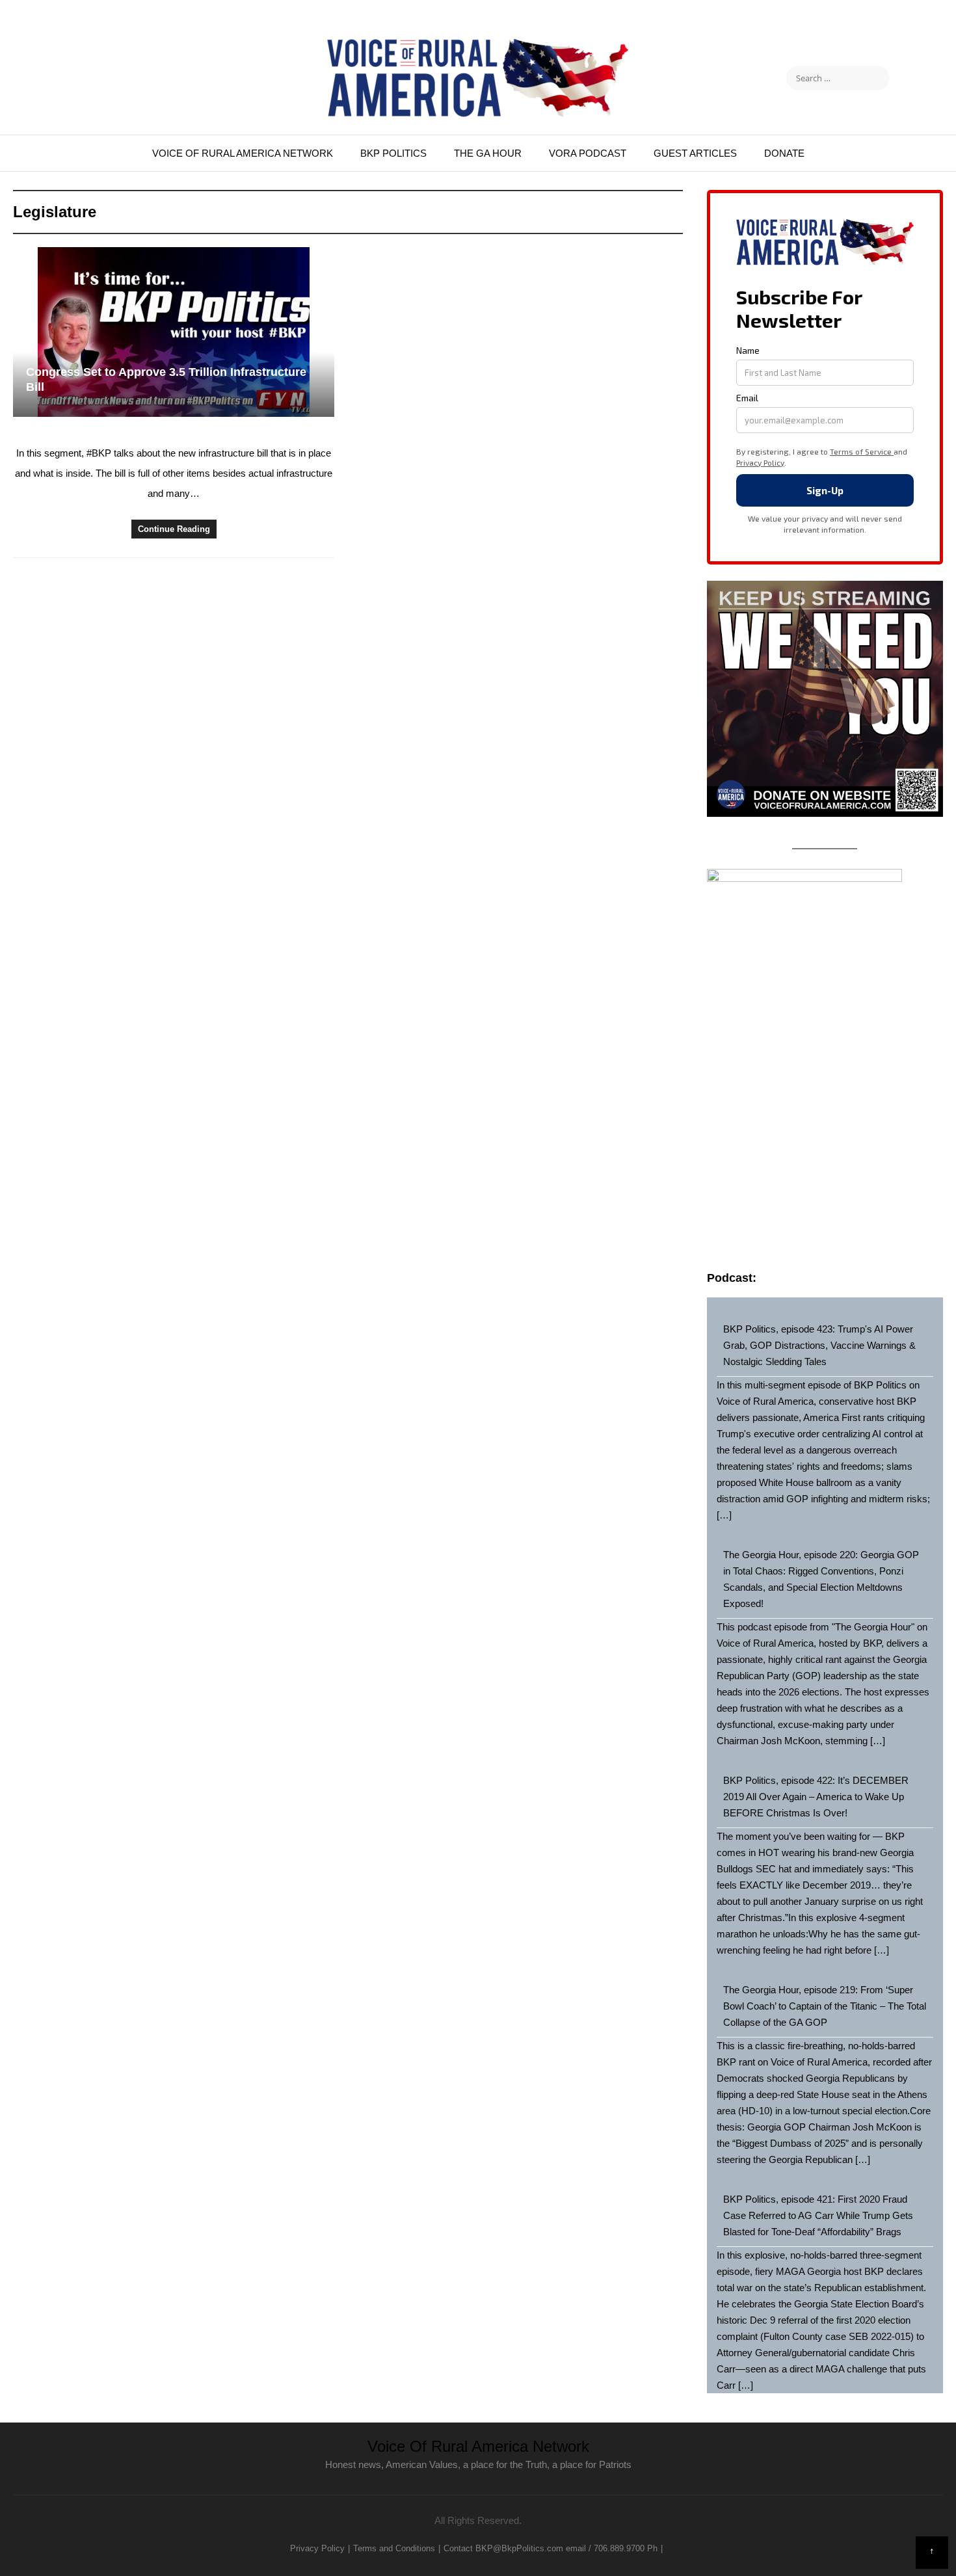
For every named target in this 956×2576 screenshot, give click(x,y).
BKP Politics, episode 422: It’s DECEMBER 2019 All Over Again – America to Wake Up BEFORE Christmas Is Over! (816, 1797)
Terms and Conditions (394, 2548)
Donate (784, 153)
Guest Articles (695, 153)
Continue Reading (174, 529)
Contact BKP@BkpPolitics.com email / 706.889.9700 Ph (551, 2548)
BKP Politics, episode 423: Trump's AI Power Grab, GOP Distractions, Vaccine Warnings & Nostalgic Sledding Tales (819, 1345)
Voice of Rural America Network (243, 153)
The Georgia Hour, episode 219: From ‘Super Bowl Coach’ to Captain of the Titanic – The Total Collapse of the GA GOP (825, 2006)
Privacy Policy (317, 2548)
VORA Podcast (588, 153)
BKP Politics (393, 153)
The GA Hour (488, 153)
